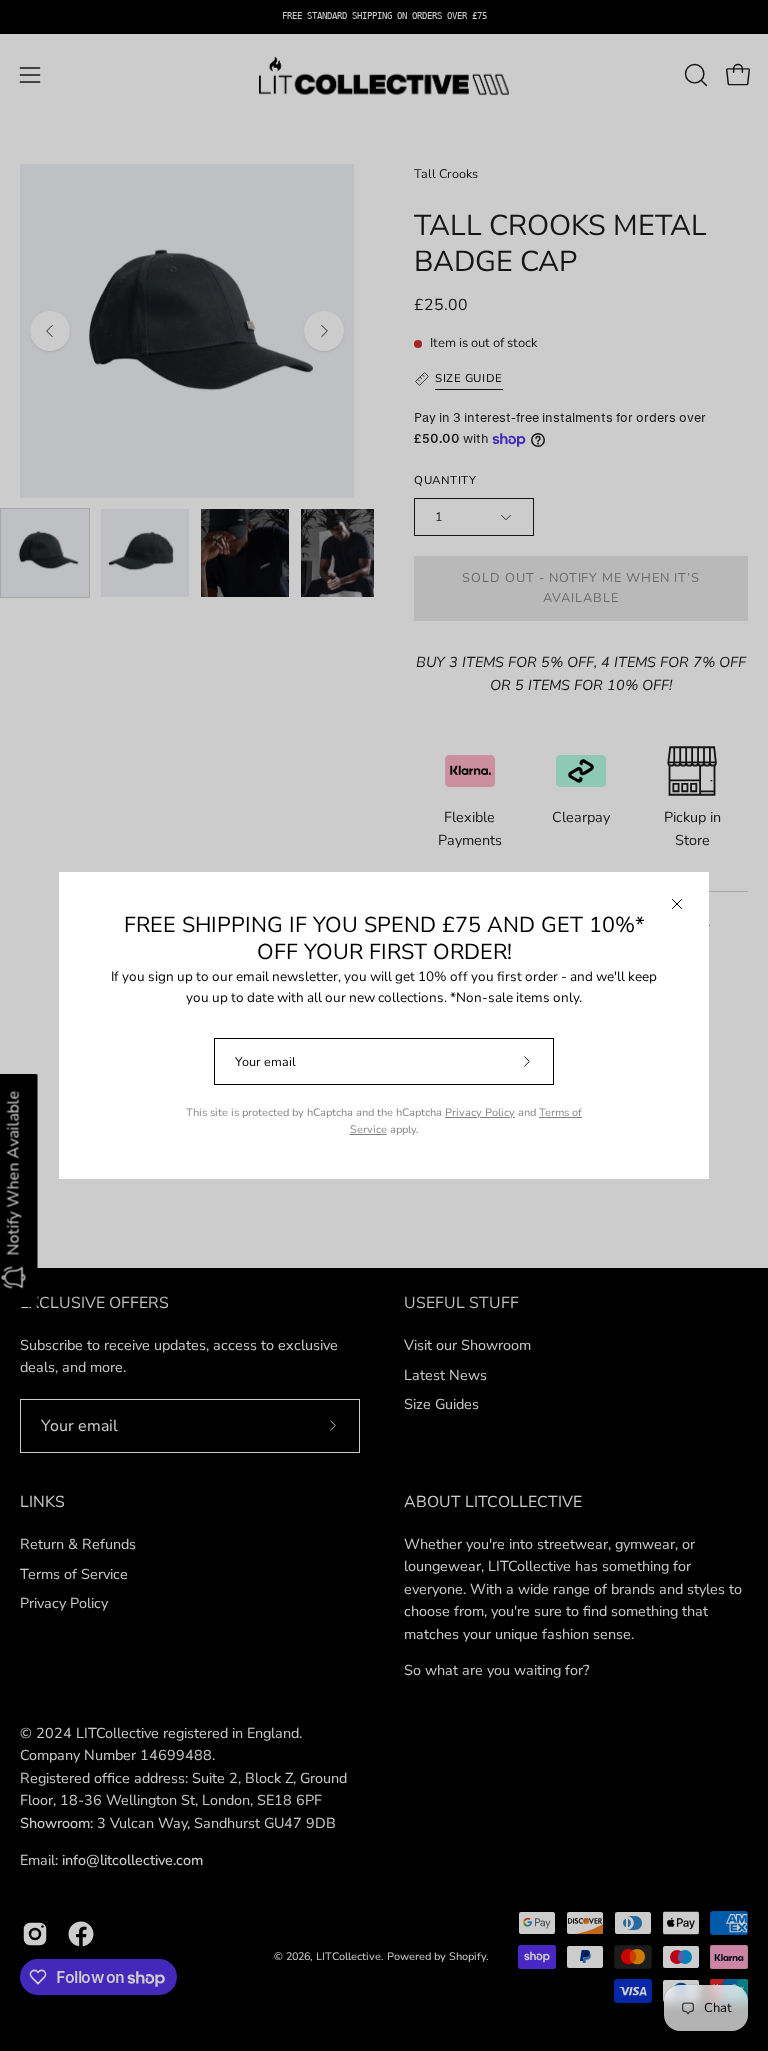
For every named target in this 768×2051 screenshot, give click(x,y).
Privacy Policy (480, 1112)
